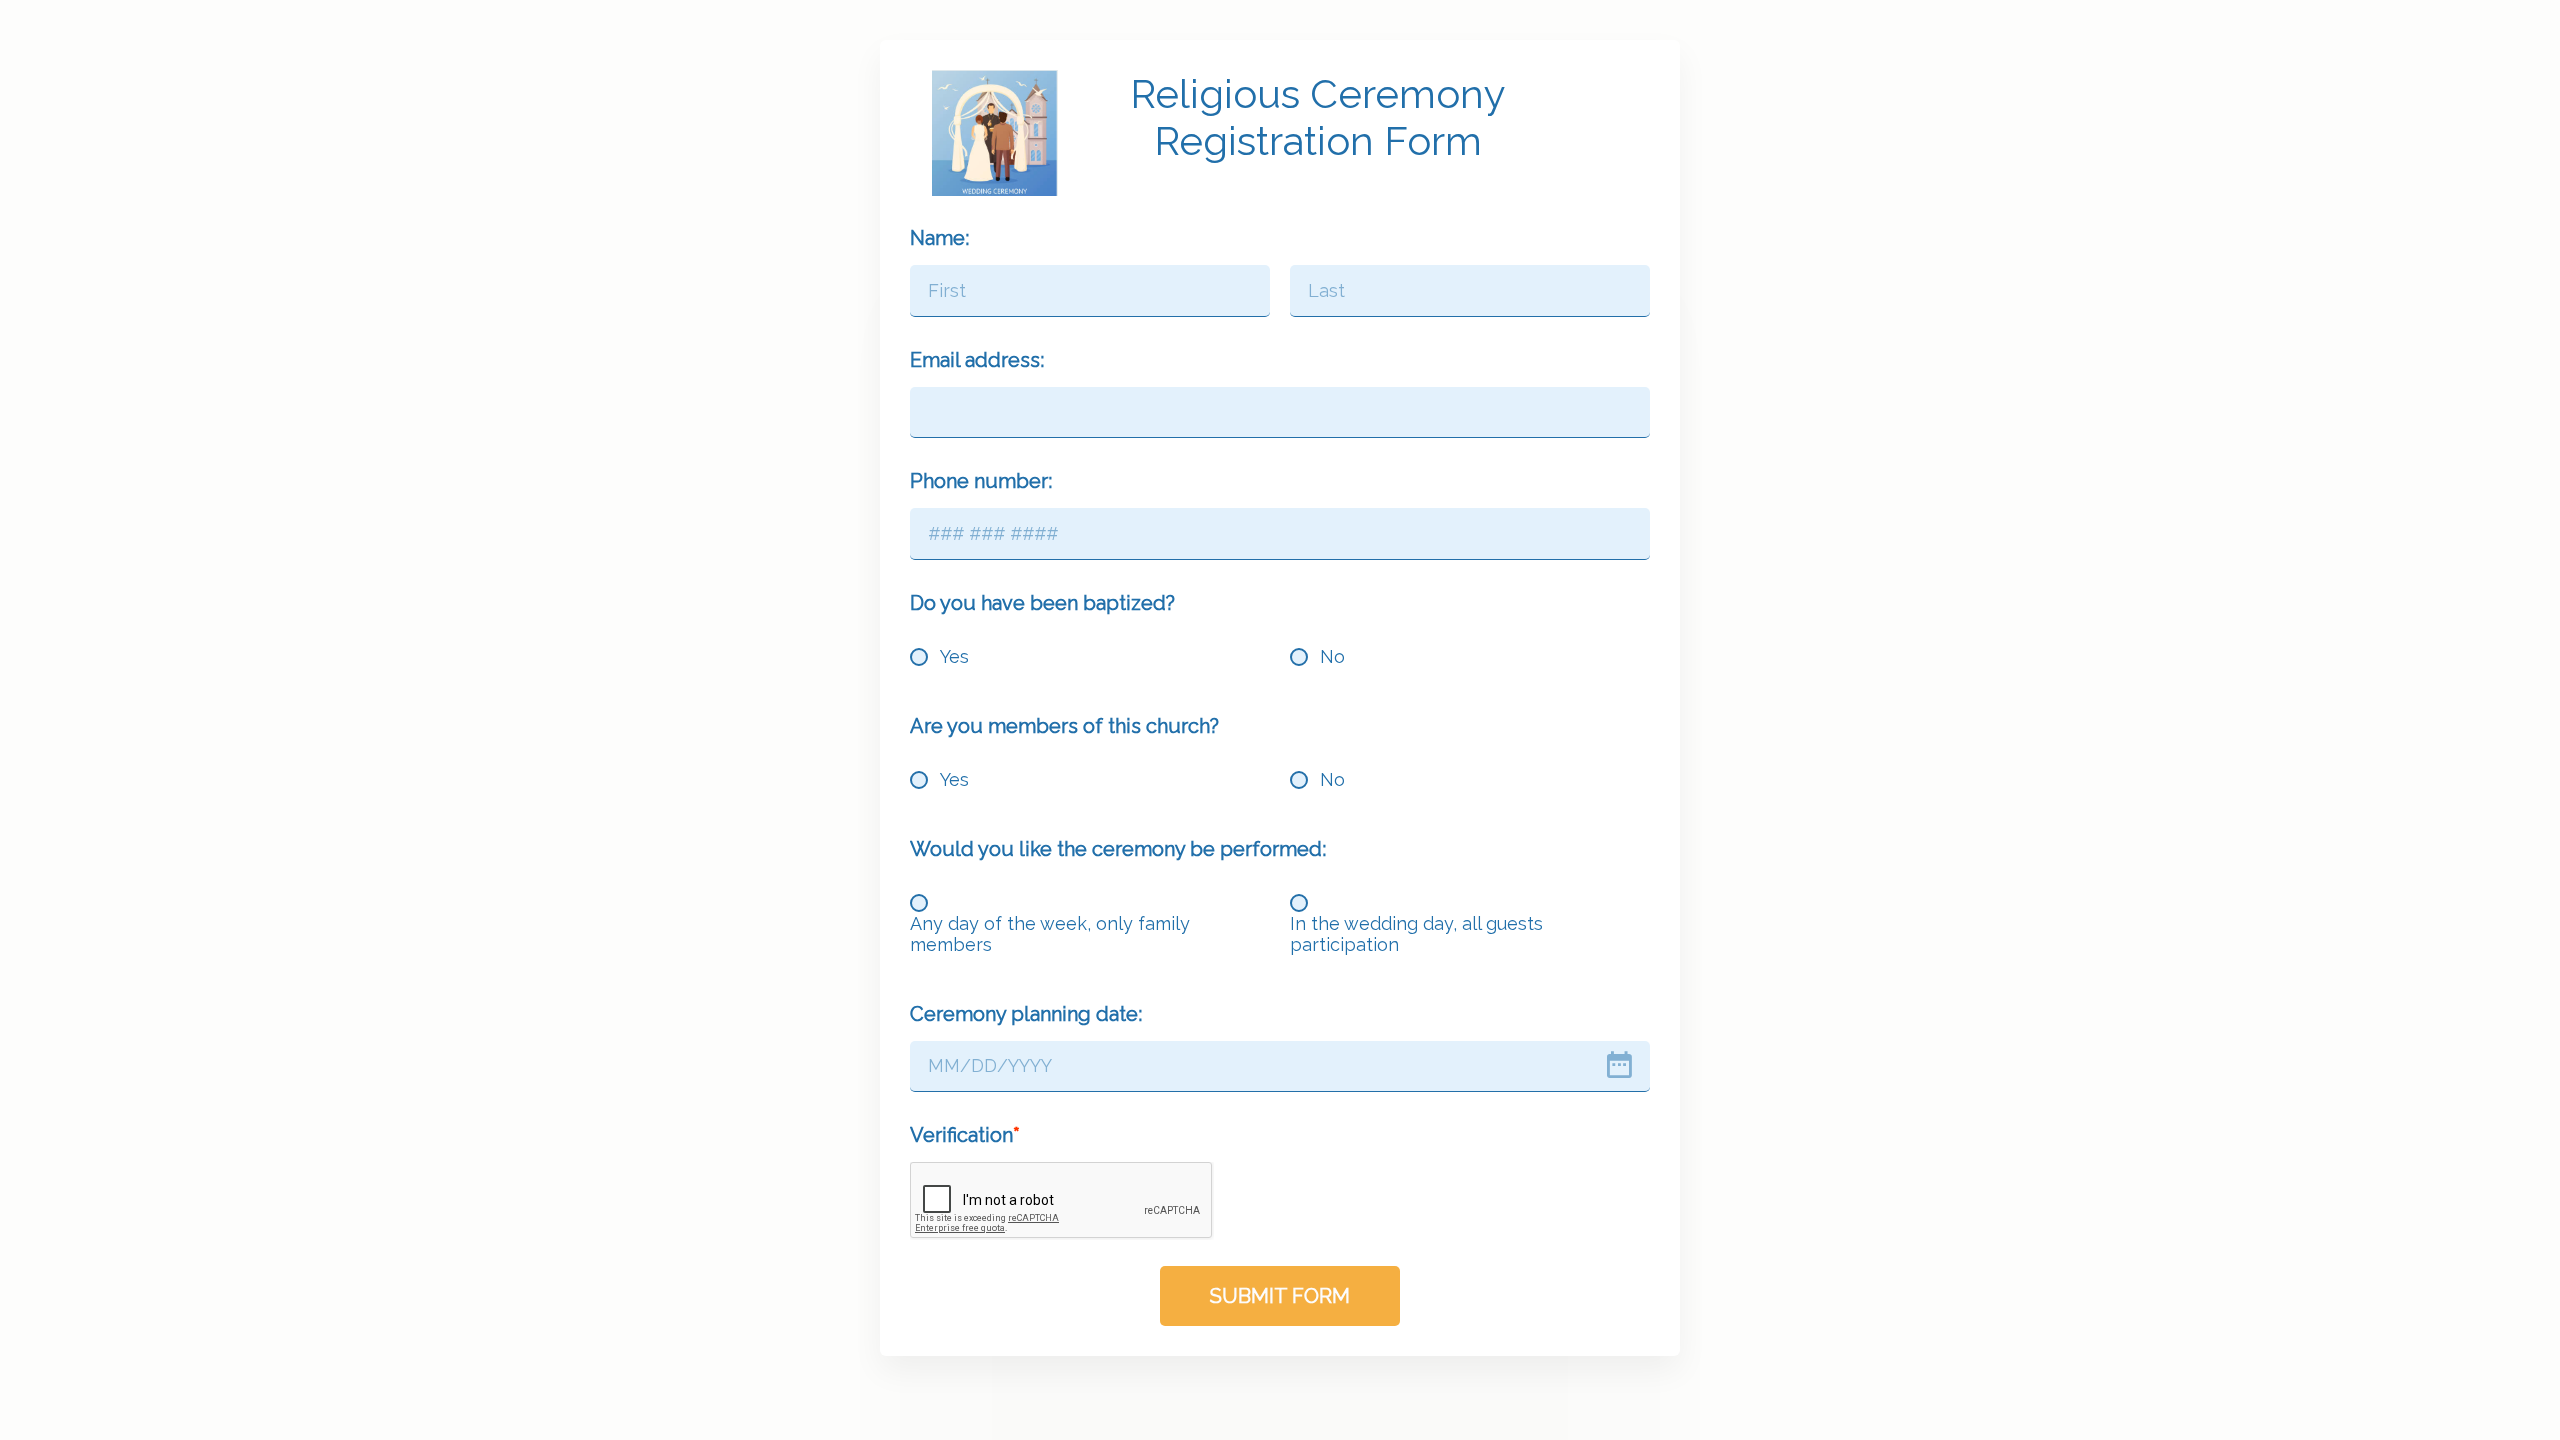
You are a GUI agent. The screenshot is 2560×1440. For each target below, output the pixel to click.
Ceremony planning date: (1026, 1014)
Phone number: (981, 481)
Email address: (977, 360)
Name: (939, 238)
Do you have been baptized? (1042, 603)
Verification (961, 1135)
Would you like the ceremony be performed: (1118, 849)
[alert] (1280, 1067)
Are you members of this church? (1064, 726)
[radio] (919, 657)
